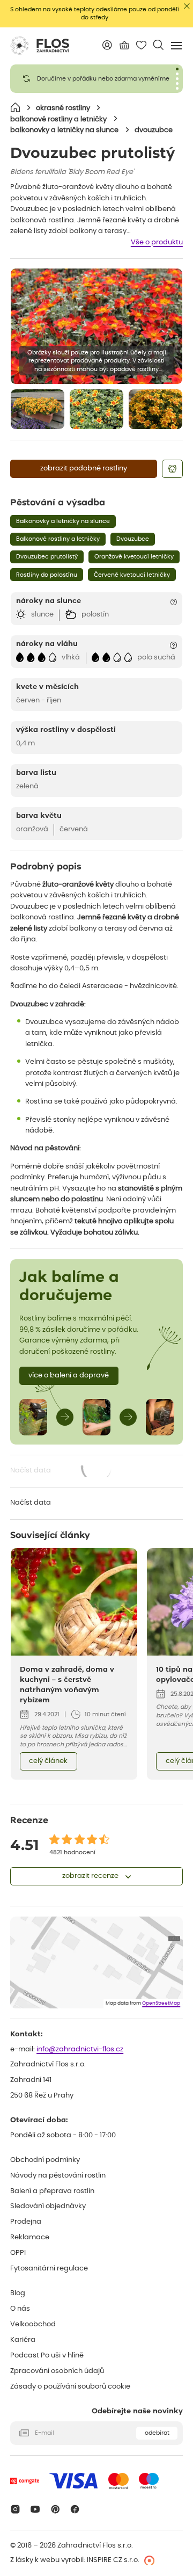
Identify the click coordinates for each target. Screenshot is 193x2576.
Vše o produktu (157, 242)
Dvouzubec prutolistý (47, 557)
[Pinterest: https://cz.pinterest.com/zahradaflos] (55, 2509)
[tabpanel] (96, 79)
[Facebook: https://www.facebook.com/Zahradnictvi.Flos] (75, 2509)
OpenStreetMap (161, 2003)
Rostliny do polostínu (47, 575)
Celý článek (48, 1761)
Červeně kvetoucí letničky (132, 575)
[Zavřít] (187, 6)
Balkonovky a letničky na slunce (63, 521)
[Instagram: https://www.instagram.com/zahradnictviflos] (15, 2509)
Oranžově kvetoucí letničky (134, 557)
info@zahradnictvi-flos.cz (80, 2049)
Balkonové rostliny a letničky (58, 539)
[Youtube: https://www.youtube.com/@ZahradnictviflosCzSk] (35, 2509)
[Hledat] (158, 45)
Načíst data (62, 1472)
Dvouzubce (133, 539)
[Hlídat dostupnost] (172, 469)
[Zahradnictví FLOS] (40, 46)
